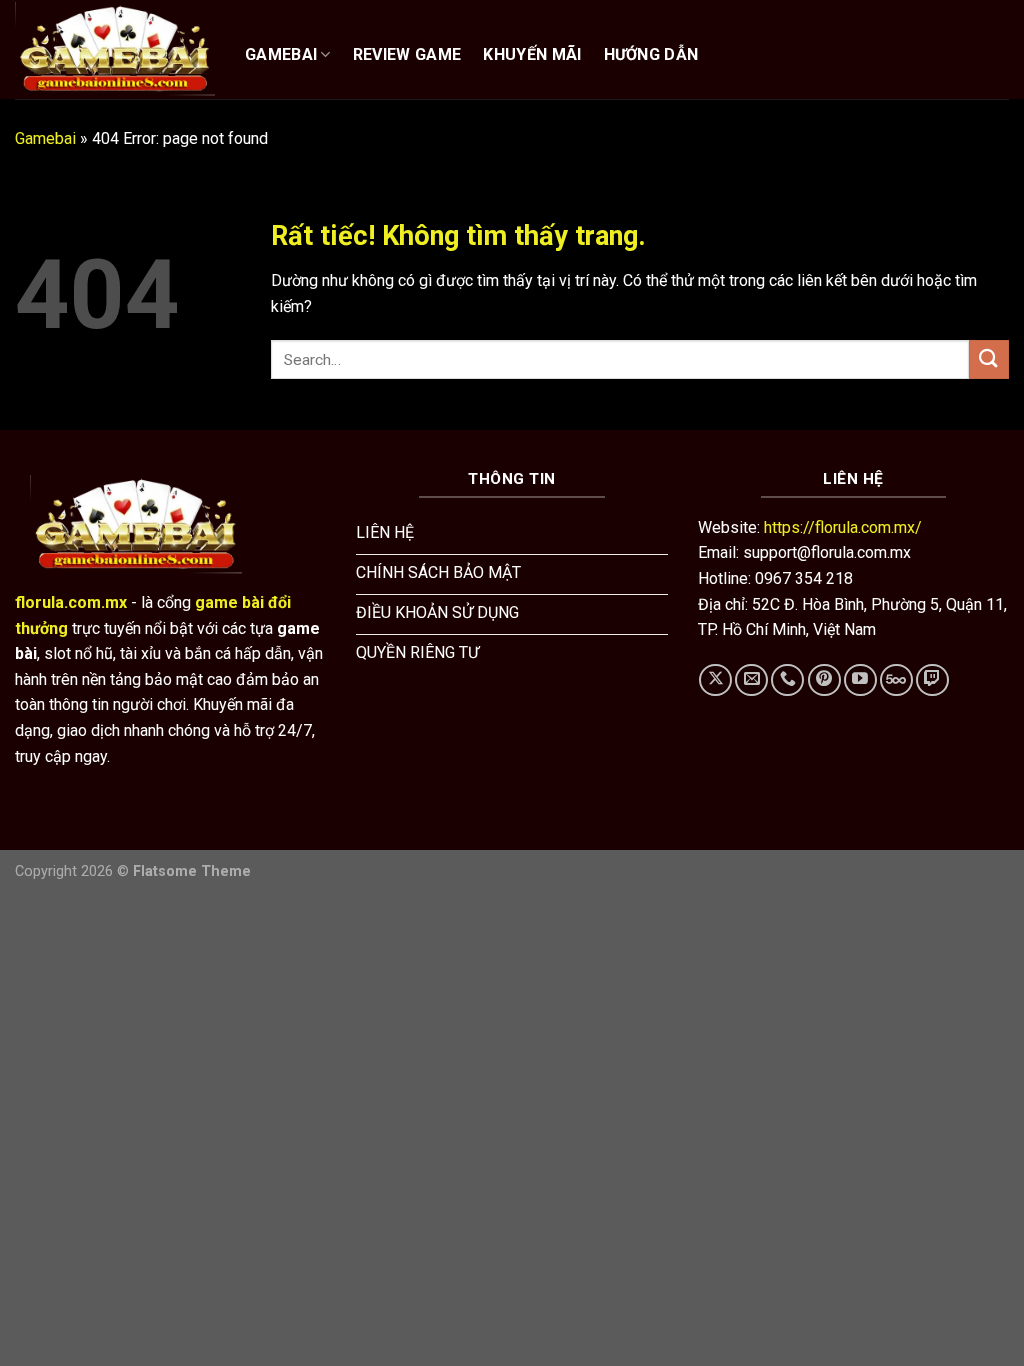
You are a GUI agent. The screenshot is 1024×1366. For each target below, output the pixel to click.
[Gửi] (989, 359)
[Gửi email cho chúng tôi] (751, 680)
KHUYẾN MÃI (532, 54)
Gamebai (45, 138)
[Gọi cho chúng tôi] (787, 680)
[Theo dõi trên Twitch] (932, 680)
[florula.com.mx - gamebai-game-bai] (115, 49)
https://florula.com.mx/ (843, 527)
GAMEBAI (281, 54)
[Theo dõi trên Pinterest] (824, 680)
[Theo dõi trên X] (715, 680)
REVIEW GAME (407, 54)
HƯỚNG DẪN (651, 54)
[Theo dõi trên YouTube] (860, 680)
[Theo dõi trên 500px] (896, 680)
